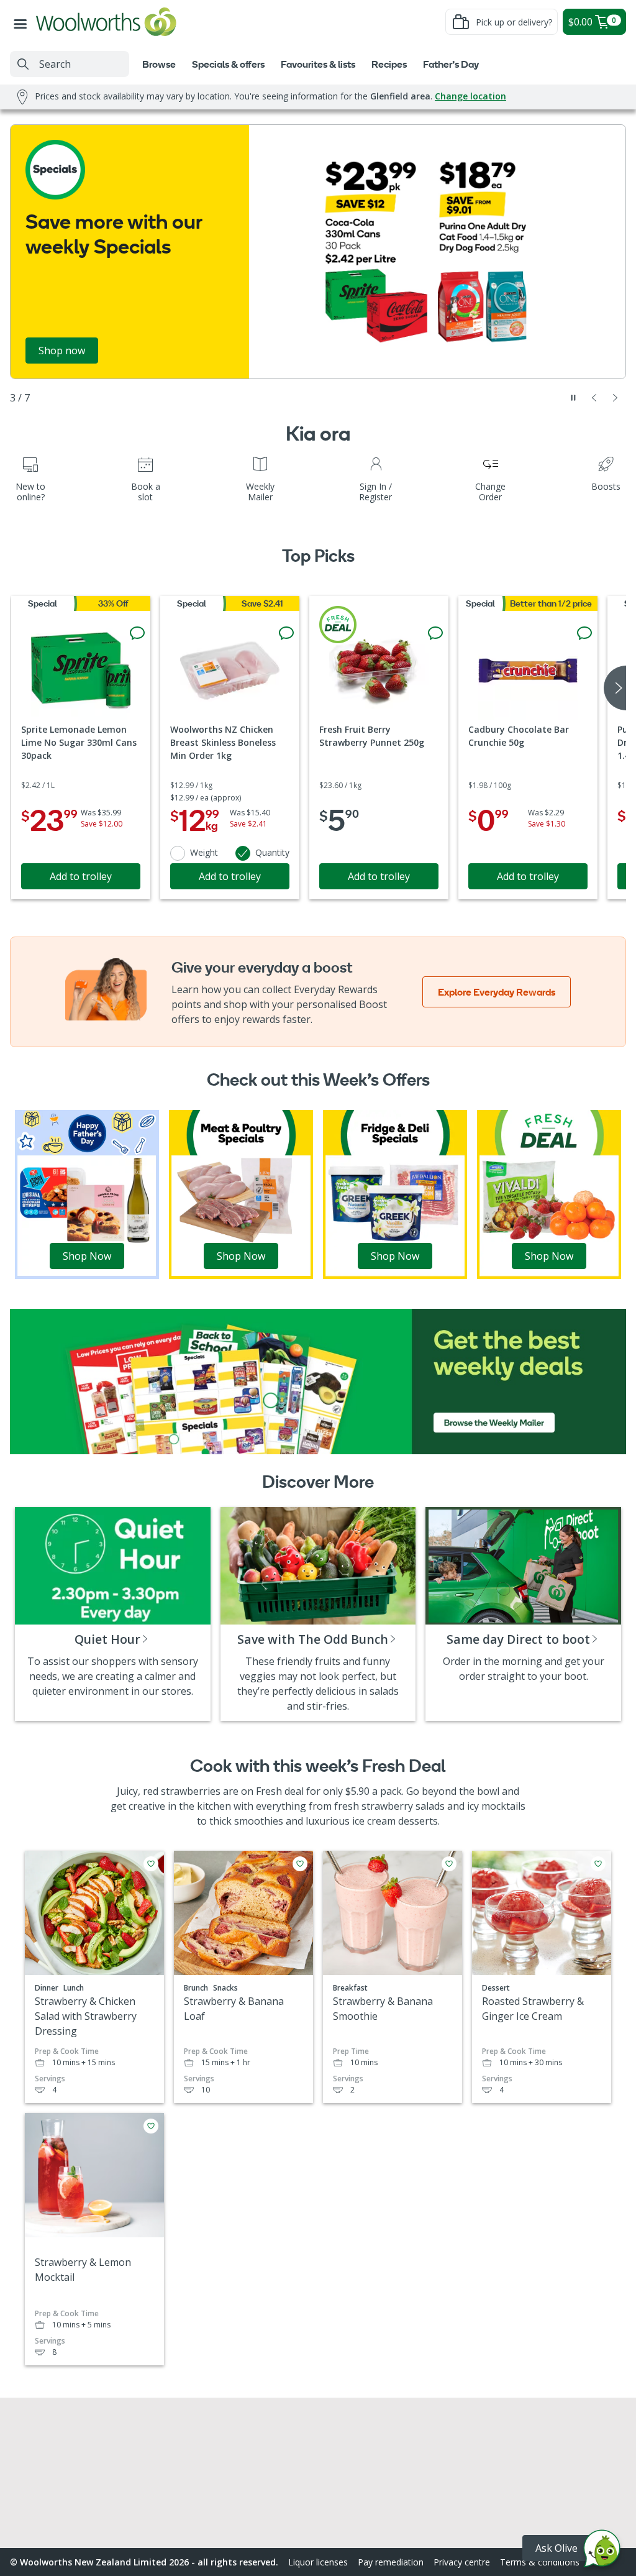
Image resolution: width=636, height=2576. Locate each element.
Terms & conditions (540, 2562)
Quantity (272, 852)
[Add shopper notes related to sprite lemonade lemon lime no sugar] (137, 633)
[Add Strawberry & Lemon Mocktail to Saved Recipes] (151, 2126)
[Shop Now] (87, 1194)
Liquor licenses (318, 2562)
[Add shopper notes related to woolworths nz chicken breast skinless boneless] (286, 633)
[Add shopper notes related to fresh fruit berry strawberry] (435, 633)
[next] (615, 688)
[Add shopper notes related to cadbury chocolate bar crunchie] (584, 633)
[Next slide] (616, 398)
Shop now (62, 351)
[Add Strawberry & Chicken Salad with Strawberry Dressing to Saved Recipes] (151, 1864)
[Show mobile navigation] (23, 22)
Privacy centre (462, 2562)
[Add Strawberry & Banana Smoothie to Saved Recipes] (449, 1864)
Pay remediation (391, 2562)
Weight (204, 852)
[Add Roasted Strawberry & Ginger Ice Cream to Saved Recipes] (598, 1864)
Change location (470, 96)
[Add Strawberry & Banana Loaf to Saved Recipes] (300, 1864)
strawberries (191, 1791)
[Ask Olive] (602, 2551)
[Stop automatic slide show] (573, 398)
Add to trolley (81, 876)
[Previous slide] (594, 398)
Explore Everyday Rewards (497, 992)
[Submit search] (23, 64)
